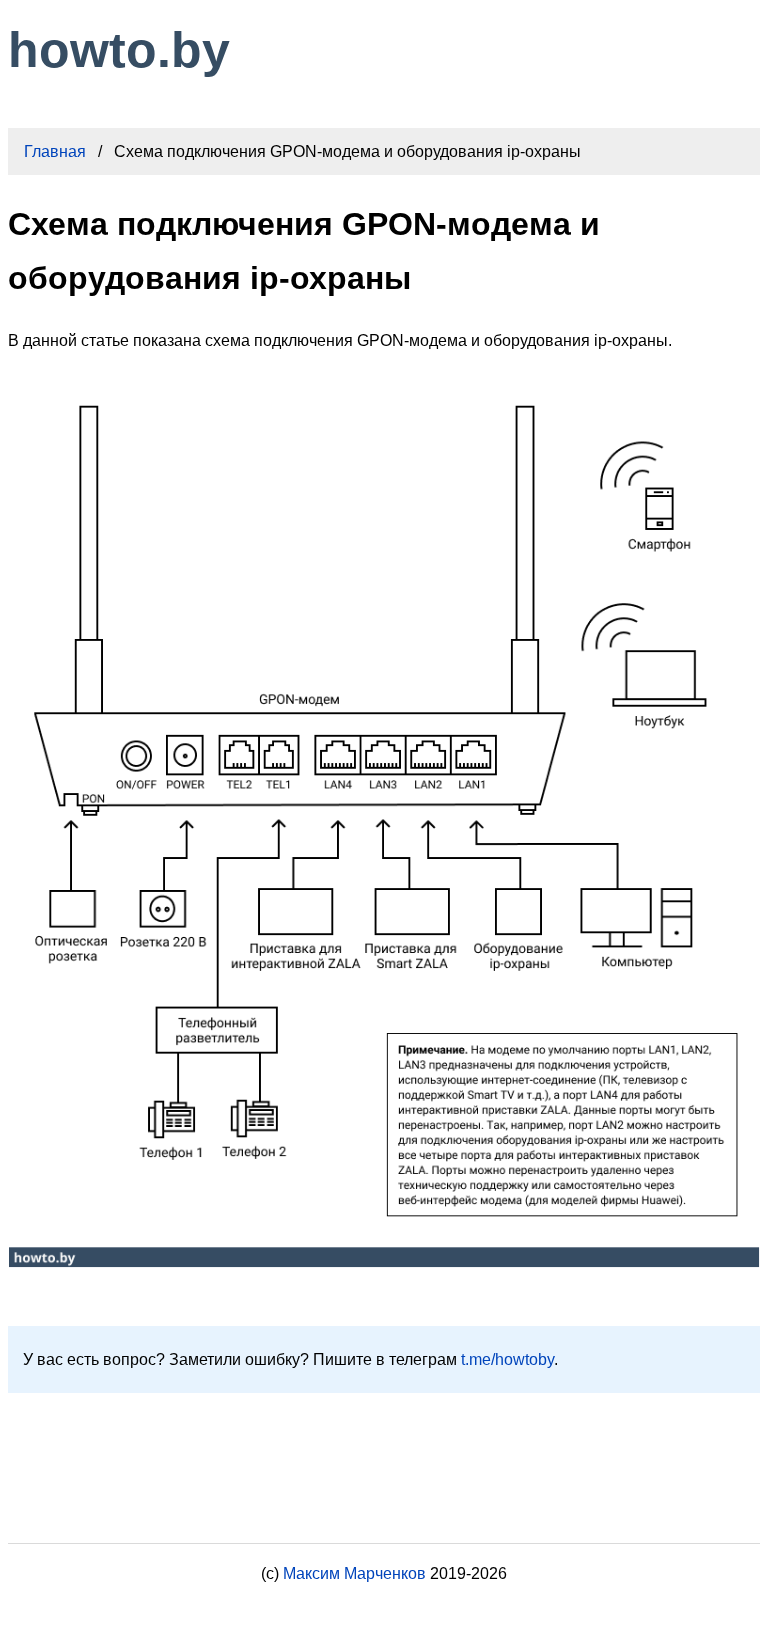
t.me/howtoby (507, 1359)
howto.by (119, 50)
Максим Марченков (354, 1573)
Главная (55, 151)
